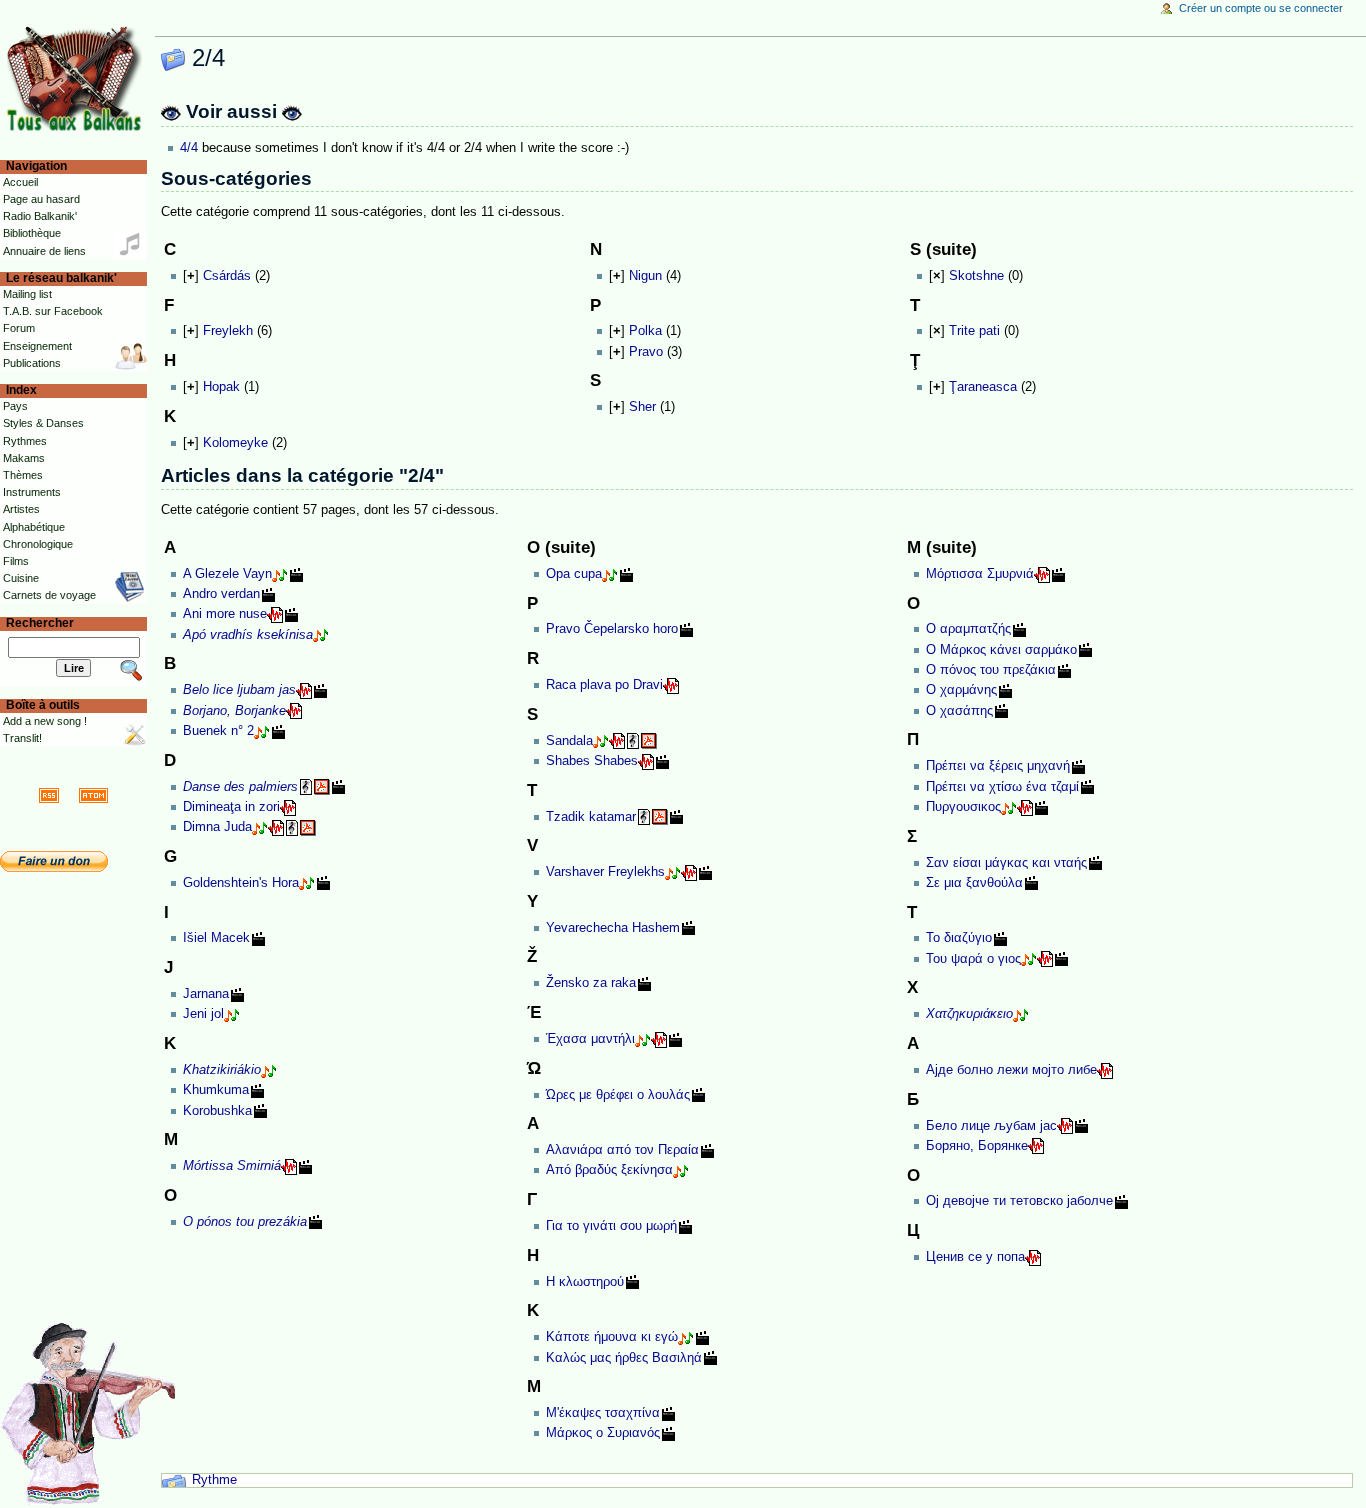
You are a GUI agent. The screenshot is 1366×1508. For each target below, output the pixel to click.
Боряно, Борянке (977, 1146)
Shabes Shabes (592, 761)
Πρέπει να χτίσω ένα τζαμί (1002, 787)
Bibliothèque (32, 233)
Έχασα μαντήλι (590, 1039)
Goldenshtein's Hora (241, 883)
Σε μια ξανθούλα (974, 883)
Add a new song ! (45, 721)
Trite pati (974, 331)
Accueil (20, 182)
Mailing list (27, 294)
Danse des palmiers (240, 787)
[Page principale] (77, 77)
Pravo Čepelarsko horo (612, 629)
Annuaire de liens (44, 251)
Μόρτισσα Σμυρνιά (980, 574)
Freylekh (228, 331)
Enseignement (37, 346)
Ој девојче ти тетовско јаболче (1019, 1201)
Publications (32, 363)
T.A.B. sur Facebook (53, 311)
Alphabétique (34, 527)
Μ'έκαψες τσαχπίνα (603, 1413)
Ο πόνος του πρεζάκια (991, 670)
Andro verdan (221, 594)
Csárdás (227, 276)
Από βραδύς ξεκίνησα (609, 1170)
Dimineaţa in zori (231, 807)
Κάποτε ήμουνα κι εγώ (612, 1337)
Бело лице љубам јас (991, 1126)
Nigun (645, 276)
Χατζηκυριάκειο (969, 1014)
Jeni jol (203, 1014)
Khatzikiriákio (222, 1070)
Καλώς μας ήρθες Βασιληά (624, 1358)
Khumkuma (216, 1090)
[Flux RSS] (49, 795)
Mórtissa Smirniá (232, 1166)
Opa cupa (574, 574)
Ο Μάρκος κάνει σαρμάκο (1001, 650)
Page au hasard (41, 199)
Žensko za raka (591, 983)
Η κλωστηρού (585, 1282)
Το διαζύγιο (959, 938)
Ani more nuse (225, 614)
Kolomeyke (235, 443)
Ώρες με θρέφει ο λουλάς (618, 1095)
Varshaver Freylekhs (605, 872)
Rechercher (40, 623)
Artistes (21, 509)
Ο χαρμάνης (961, 690)
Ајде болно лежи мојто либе (1011, 1070)
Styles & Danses (43, 423)
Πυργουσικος (963, 807)
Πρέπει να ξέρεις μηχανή (998, 766)
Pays (15, 406)
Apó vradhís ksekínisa (248, 635)
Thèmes (23, 475)
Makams (24, 458)
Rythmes (25, 441)
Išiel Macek (216, 938)
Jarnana (206, 994)
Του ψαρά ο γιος (973, 959)
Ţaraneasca (983, 387)
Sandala (569, 741)
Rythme (214, 1480)
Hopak (221, 387)
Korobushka (217, 1111)
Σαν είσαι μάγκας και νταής (1006, 863)
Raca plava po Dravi (604, 685)
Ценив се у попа (975, 1257)
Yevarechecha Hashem (613, 928)
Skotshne (976, 276)
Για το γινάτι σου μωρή (611, 1226)
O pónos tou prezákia (245, 1222)
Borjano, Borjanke (234, 711)
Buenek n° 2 (218, 731)
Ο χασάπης (959, 711)
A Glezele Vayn (227, 574)
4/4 (189, 148)
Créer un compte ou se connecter (1261, 8)
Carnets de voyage (49, 595)
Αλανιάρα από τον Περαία (622, 1150)
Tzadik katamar (591, 817)
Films (16, 561)
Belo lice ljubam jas (239, 690)
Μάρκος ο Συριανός (603, 1433)
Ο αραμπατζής (968, 629)
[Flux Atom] (93, 795)
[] (191, 276)
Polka (645, 331)
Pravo (646, 352)
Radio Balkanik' (40, 216)
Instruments (32, 492)
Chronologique (38, 544)
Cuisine (21, 578)
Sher (642, 407)
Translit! (22, 738)
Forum (19, 328)
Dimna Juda (217, 827)
